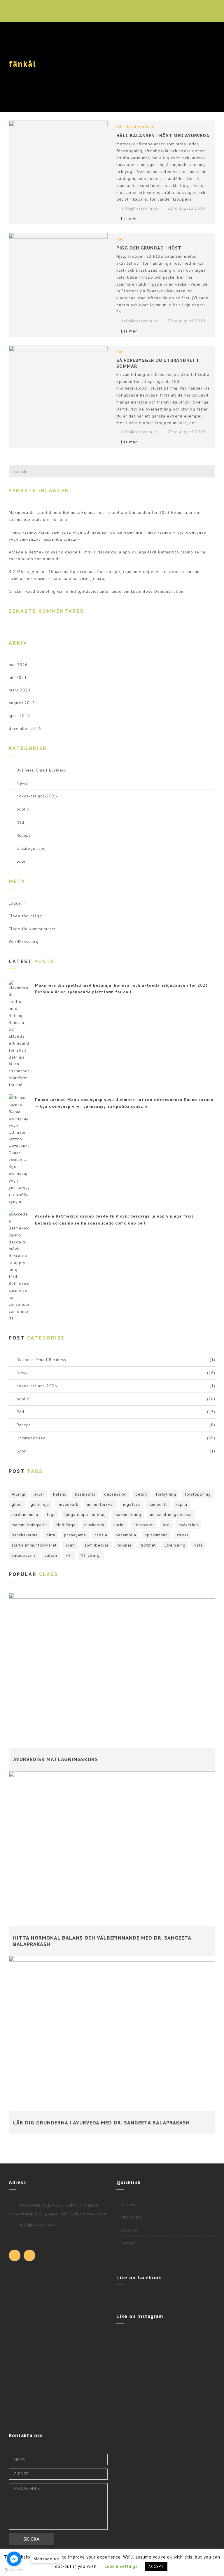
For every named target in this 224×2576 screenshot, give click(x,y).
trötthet (148, 1545)
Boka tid (129, 2230)
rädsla (101, 1535)
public (23, 809)
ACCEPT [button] (156, 2567)
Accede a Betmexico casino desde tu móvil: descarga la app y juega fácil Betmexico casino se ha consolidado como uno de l (107, 555)
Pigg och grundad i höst (149, 248)
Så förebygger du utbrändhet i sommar (157, 363)
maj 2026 (18, 665)
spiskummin (156, 1535)
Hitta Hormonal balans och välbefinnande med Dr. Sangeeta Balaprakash (102, 1941)
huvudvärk (68, 1504)
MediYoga (66, 1525)
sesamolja (126, 1535)
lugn (51, 1515)
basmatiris (85, 1494)
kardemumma (25, 1515)
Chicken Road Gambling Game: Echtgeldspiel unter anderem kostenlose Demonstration (96, 591)
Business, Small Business (41, 770)
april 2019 (19, 716)
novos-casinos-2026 (37, 796)
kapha (181, 1504)
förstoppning (198, 1494)
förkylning (166, 1494)
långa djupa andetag (85, 1515)
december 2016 (25, 728)
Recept (23, 835)
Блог (21, 861)
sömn (71, 1545)
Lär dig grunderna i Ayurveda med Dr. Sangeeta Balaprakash (101, 2123)
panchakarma (25, 1535)
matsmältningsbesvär (171, 1515)
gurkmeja (40, 1504)
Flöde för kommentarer (32, 929)
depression (115, 1494)
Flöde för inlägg (25, 916)
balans (60, 1494)
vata (198, 1545)
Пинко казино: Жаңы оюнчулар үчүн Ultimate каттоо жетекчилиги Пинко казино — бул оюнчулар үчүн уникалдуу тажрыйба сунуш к (107, 536)
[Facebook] (15, 2255)
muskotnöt (94, 1525)
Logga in (17, 903)
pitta (51, 1535)
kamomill (158, 1504)
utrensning (175, 1545)
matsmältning (128, 1515)
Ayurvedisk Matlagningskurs (56, 1759)
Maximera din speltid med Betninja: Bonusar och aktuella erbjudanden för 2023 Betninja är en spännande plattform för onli (104, 516)
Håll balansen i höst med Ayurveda (163, 135)
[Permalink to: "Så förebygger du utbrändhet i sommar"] (58, 378)
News (22, 783)
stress (182, 1535)
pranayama (75, 1535)
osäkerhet (188, 1525)
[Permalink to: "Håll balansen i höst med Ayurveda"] (58, 153)
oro (166, 1525)
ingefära (132, 1504)
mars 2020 (20, 690)
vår (69, 1555)
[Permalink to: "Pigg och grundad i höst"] (58, 266)
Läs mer (129, 219)
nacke (119, 1525)
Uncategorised (140, 127)
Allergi (19, 1494)
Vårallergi (91, 1555)
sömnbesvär (97, 1545)
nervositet (144, 1525)
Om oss (129, 2204)
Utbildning (132, 2217)
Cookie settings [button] (121, 2566)
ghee (17, 1504)
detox (141, 1494)
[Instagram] (29, 2255)
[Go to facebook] (14, 2559)
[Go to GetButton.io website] (14, 2570)
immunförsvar (101, 1504)
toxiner (125, 1545)
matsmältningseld (29, 1525)
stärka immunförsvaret (34, 1545)
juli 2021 (18, 677)
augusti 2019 (22, 703)
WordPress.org (24, 942)
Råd (120, 127)
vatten (51, 1555)
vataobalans (24, 1555)
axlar (39, 1494)
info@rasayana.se (140, 208)
